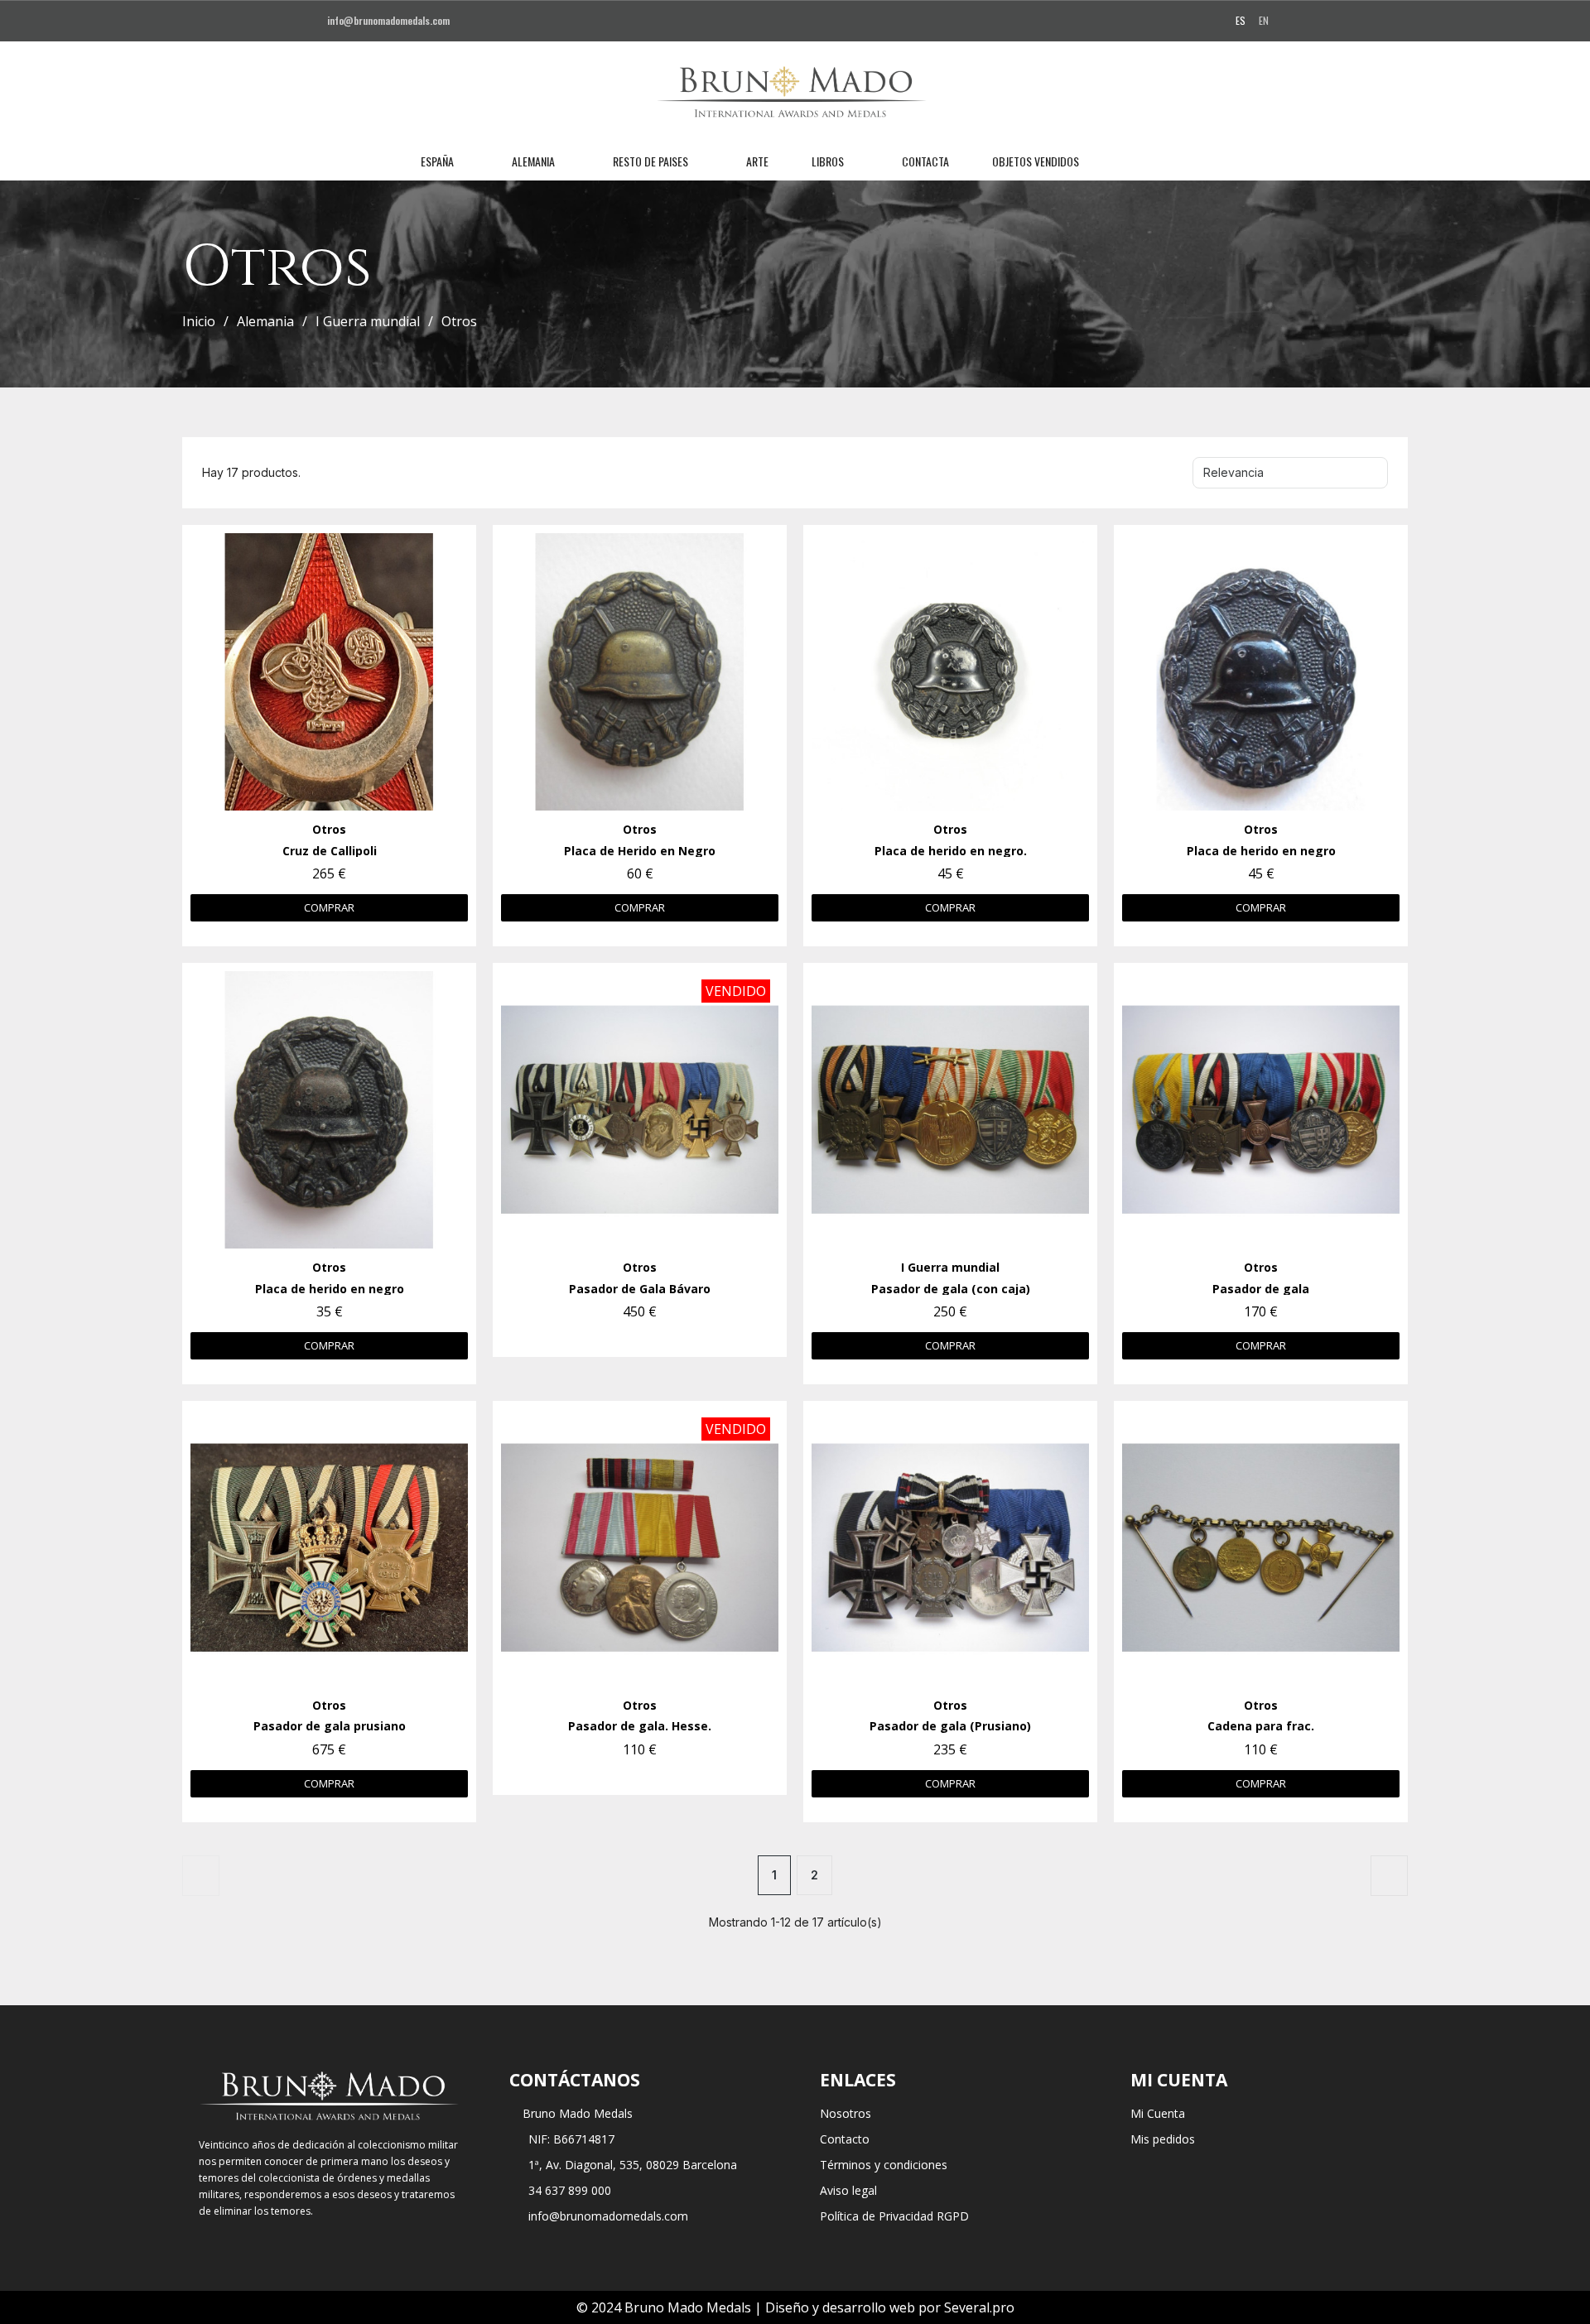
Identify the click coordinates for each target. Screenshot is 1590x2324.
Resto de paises (650, 161)
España (437, 161)
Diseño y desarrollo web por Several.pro (890, 2307)
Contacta (925, 161)
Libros (828, 161)
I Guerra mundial (368, 321)
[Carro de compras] (1171, 161)
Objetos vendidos (1036, 161)
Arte (757, 161)
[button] (1115, 161)
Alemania (533, 161)
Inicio (199, 321)
